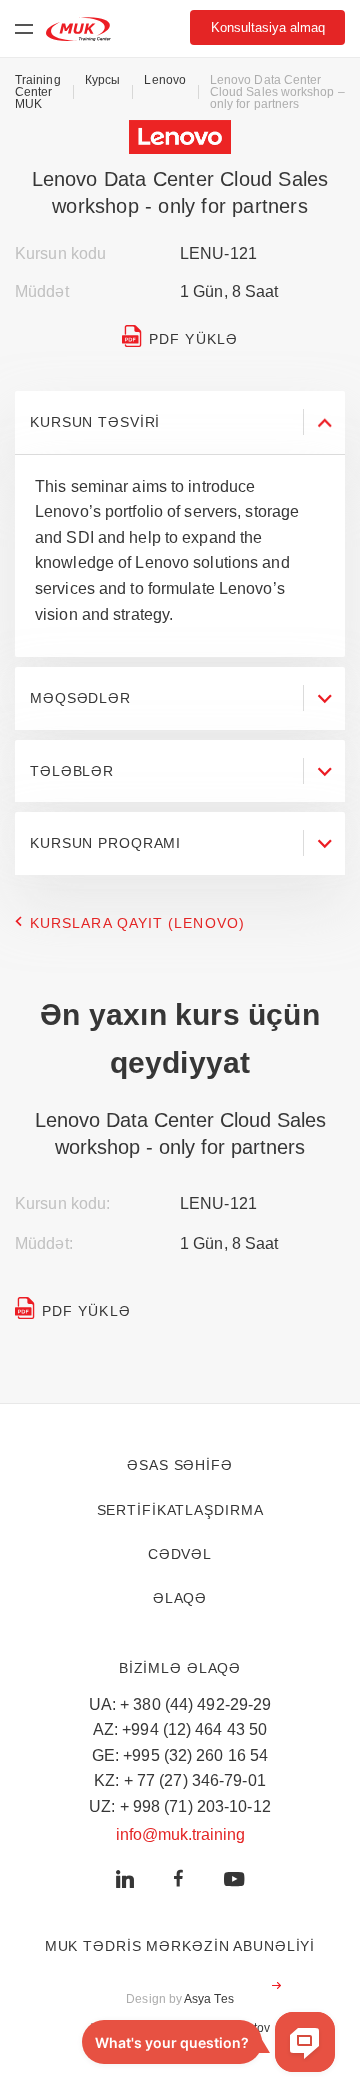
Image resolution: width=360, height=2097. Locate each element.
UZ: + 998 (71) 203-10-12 (180, 1806)
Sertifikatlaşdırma (180, 1510)
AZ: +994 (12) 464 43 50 (180, 1729)
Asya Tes (209, 1999)
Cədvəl (180, 1554)
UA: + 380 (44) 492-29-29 (180, 1704)
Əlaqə (180, 1598)
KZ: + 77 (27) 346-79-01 (180, 1780)
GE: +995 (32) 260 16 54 (180, 1755)
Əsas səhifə (180, 1465)
